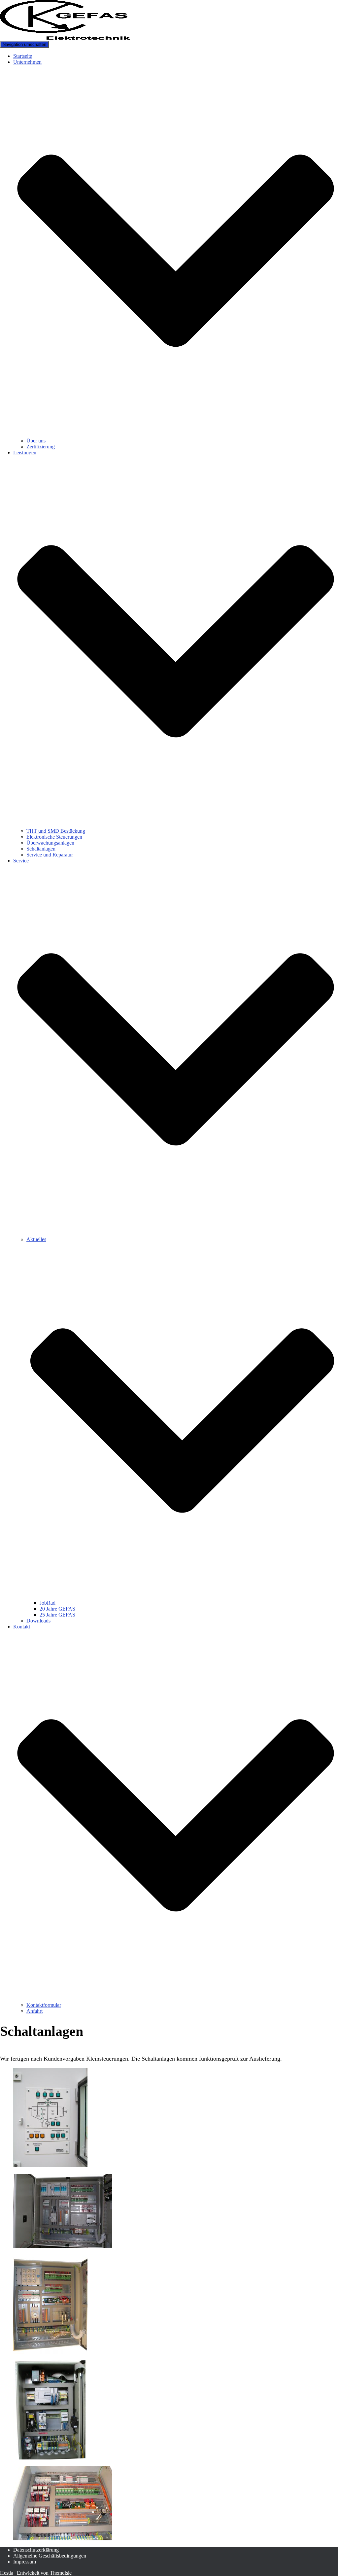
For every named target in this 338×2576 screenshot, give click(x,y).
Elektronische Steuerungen (54, 837)
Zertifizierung (41, 447)
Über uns (36, 441)
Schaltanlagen (41, 849)
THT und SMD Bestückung (56, 831)
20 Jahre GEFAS (57, 1609)
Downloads (38, 1621)
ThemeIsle (61, 2573)
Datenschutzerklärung (36, 2550)
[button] (176, 435)
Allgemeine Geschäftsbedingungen (50, 2556)
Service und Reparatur (50, 855)
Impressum (25, 2562)
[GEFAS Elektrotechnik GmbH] (65, 38)
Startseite (23, 56)
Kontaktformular (44, 2005)
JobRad (48, 1603)
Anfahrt (34, 2011)
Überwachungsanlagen (50, 843)
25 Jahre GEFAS (57, 1615)
